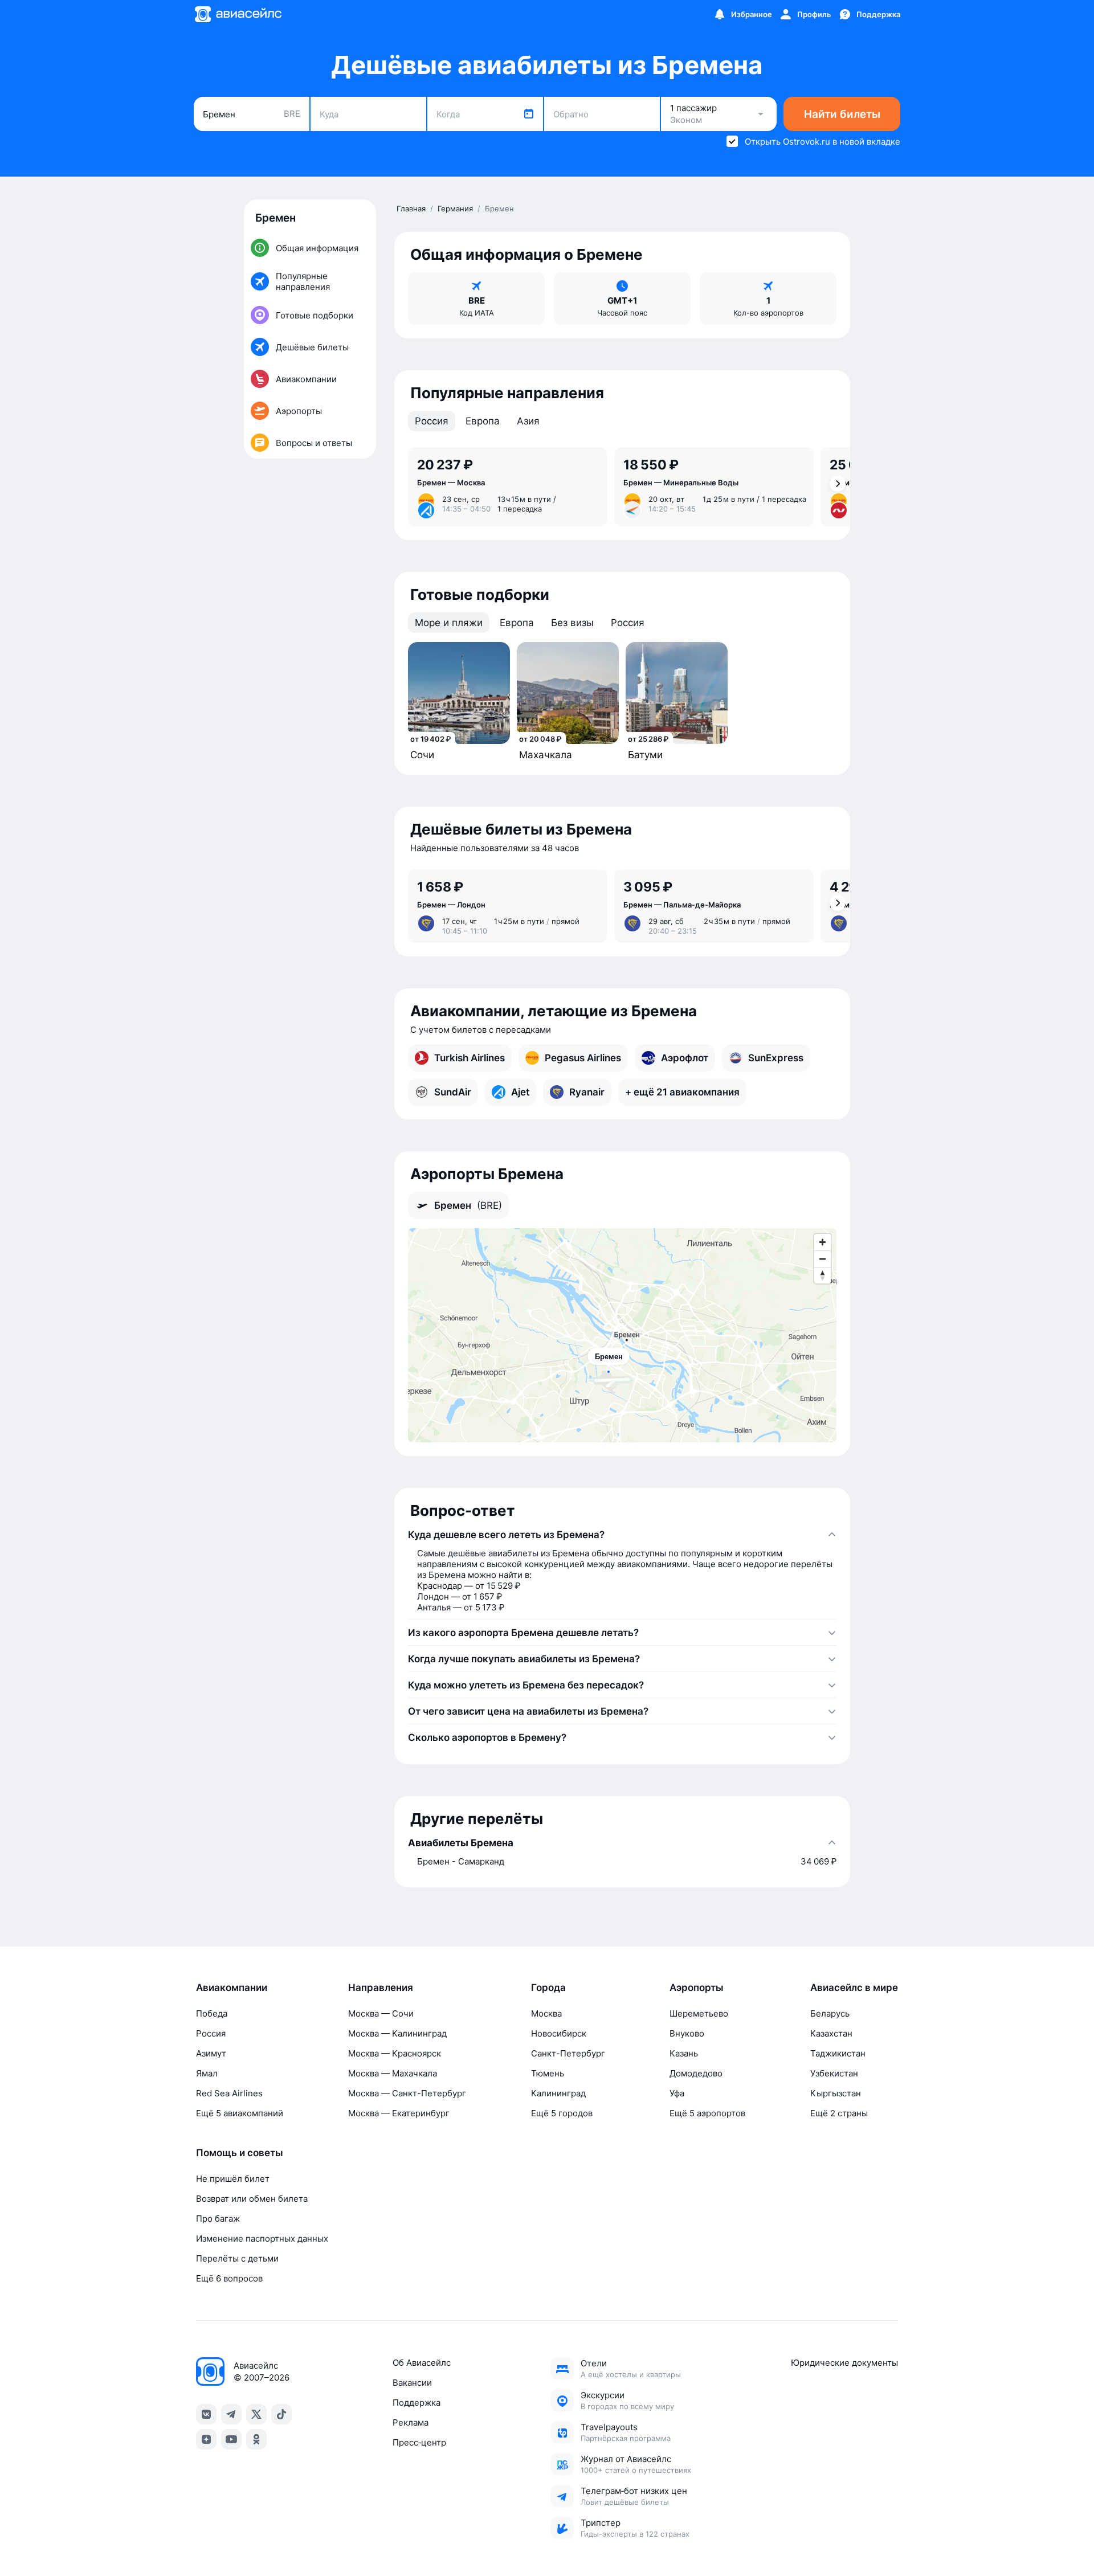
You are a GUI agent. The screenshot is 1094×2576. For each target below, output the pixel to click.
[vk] (206, 2414)
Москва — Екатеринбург (399, 2113)
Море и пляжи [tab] (449, 623)
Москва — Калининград (397, 2033)
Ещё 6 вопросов (229, 2278)
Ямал (207, 2073)
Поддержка (417, 2403)
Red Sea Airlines (229, 2093)
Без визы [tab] (572, 623)
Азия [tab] (528, 421)
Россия (211, 2033)
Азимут (211, 2053)
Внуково (687, 2033)
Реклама (411, 2422)
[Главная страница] (238, 14)
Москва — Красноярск (395, 2053)
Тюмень (548, 2073)
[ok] (256, 2439)
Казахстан (831, 2033)
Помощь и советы (240, 2153)
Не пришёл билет (233, 2179)
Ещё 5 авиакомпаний (240, 2113)
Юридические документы (844, 2363)
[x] (256, 2414)
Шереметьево (699, 2013)
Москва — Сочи (381, 2013)
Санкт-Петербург (568, 2053)
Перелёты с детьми (237, 2258)
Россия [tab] (432, 421)
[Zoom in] (822, 1242)
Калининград (558, 2093)
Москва (546, 2013)
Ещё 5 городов (562, 2113)
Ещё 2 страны (839, 2113)
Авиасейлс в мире (854, 1988)
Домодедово (696, 2073)
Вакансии (412, 2383)
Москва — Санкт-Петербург (407, 2093)
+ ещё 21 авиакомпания (682, 1092)
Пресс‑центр (419, 2442)
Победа (212, 2013)
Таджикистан (838, 2053)
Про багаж (218, 2219)
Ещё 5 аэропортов (707, 2113)
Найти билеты (842, 114)
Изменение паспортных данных (262, 2238)
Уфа (677, 2093)
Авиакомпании (232, 1988)
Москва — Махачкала (393, 2073)
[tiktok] (281, 2414)
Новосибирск (559, 2033)
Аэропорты (697, 1988)
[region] (622, 1335)
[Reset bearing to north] (822, 1275)
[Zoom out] (822, 1259)
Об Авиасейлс (422, 2363)
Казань (684, 2053)
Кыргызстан (836, 2093)
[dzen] (206, 2439)
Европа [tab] (483, 421)
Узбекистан (834, 2073)
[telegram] (231, 2414)
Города (548, 1988)
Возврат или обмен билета (252, 2199)
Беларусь (830, 2013)
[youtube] (231, 2439)
